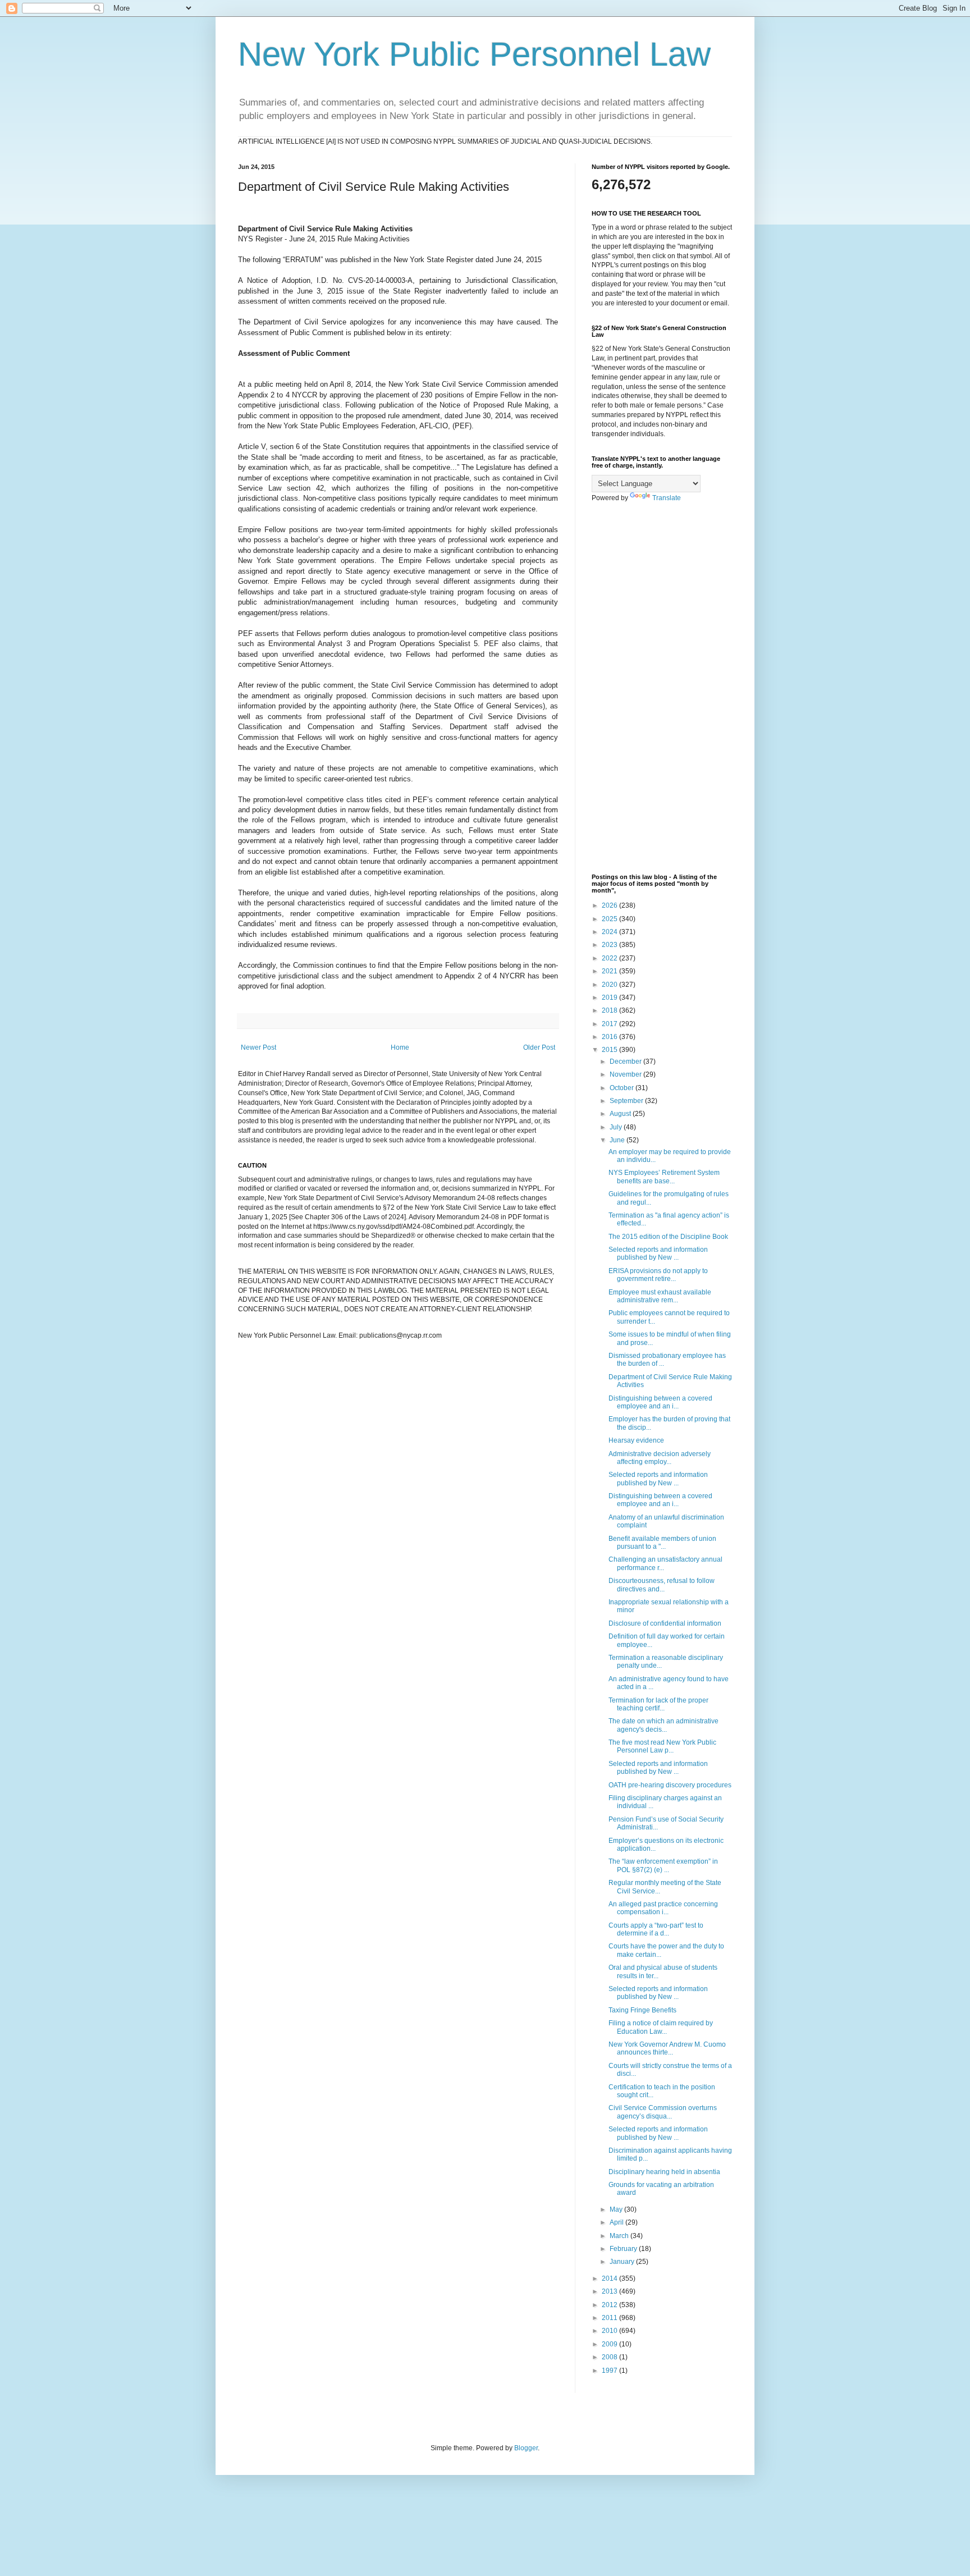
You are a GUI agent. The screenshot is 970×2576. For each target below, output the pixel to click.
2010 (610, 2331)
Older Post (539, 1047)
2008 (610, 2357)
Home (400, 1047)
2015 (610, 1050)
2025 (610, 919)
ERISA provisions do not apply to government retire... (658, 1275)
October (623, 1088)
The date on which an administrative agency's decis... (664, 1725)
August (621, 1114)
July (617, 1127)
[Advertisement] (662, 688)
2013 (610, 2291)
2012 (610, 2305)
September (627, 1101)
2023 (610, 945)
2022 (610, 958)
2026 (610, 905)
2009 (610, 2344)
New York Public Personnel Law (474, 54)
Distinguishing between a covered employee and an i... (660, 1402)
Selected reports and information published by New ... (658, 1253)
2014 (610, 2278)
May (617, 2209)
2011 (610, 2318)
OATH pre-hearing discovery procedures (670, 1785)
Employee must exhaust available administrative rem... (660, 1296)
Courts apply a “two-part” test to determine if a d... (656, 1929)
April (617, 2222)
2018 (610, 1010)
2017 (610, 1024)
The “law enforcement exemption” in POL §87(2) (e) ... (663, 1865)
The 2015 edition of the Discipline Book (668, 1237)
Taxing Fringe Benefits (642, 2010)
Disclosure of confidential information (665, 1623)
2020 (610, 985)
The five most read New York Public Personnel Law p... (662, 1746)
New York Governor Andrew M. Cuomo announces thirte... (667, 2048)
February (624, 2249)
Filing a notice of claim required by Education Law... (661, 2027)
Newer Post (258, 1047)
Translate (667, 498)
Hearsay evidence (636, 1440)
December (626, 1061)
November (626, 1074)
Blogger (526, 2448)
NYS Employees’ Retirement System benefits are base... (664, 1177)
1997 (610, 2371)
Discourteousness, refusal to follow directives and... (662, 1585)
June (618, 1140)
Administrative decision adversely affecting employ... (660, 1458)
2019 (610, 998)
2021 (610, 971)
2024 (610, 932)
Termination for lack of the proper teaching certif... (658, 1704)
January (623, 2262)
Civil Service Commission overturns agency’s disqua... (663, 2112)
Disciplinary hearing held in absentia (664, 2172)
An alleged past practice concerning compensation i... (663, 1908)
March (620, 2236)
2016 (610, 1037)
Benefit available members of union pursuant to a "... (662, 1543)
